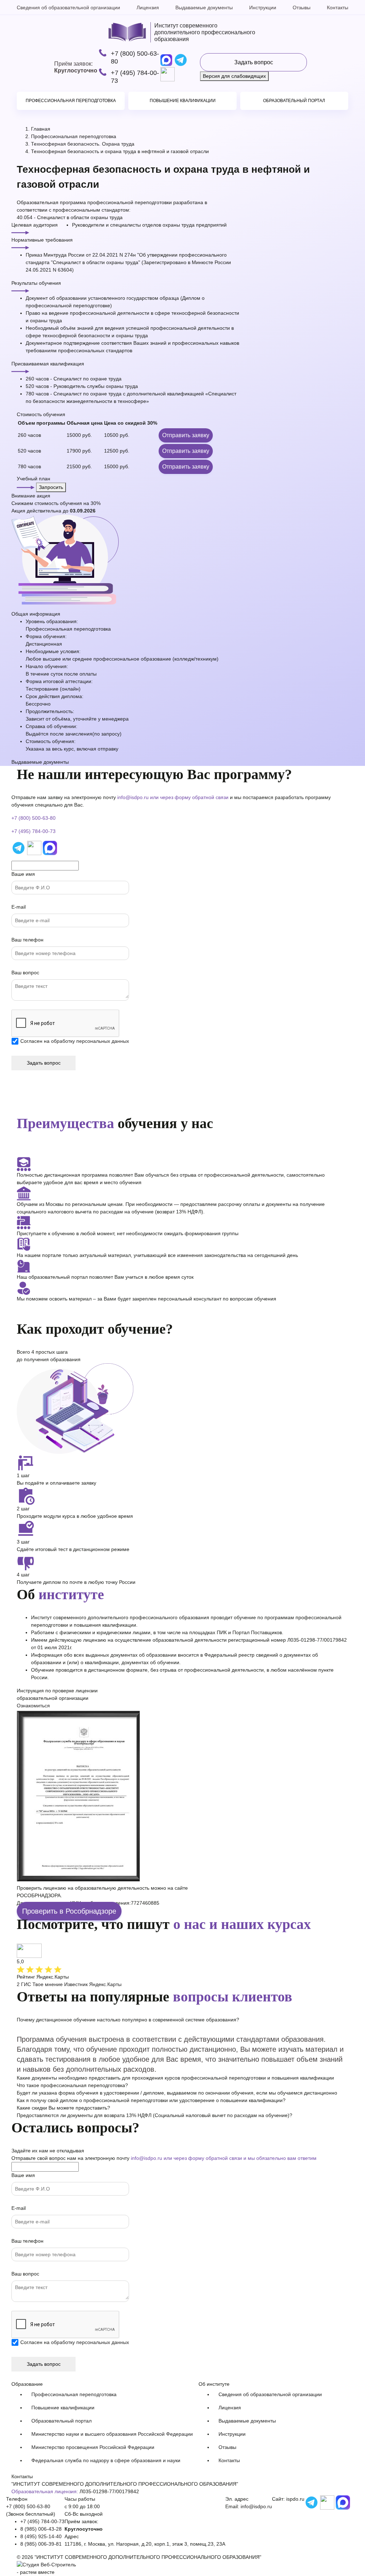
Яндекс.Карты (105, 1984)
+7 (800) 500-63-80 (135, 57)
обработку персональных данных (90, 1041)
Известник (76, 1984)
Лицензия (148, 7)
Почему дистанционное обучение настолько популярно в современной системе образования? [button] (128, 2020)
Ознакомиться (33, 1706)
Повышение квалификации (183, 101)
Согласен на (75, 1041)
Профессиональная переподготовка (71, 101)
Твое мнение (48, 1984)
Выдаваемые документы (204, 7)
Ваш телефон (27, 940)
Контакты (338, 7)
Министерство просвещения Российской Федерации (93, 2447)
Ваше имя (23, 874)
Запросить (51, 487)
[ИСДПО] (127, 32)
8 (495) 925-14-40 (41, 2536)
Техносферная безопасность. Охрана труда (83, 144)
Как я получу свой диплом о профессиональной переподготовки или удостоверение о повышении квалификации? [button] (151, 2100)
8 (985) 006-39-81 (41, 2544)
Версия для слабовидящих (234, 76)
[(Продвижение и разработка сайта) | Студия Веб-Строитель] (46, 2565)
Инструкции (263, 7)
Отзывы (302, 7)
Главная (41, 129)
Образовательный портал (294, 101)
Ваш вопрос (25, 973)
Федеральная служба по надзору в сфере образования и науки (106, 2460)
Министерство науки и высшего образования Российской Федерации (112, 2434)
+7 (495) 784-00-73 (135, 77)
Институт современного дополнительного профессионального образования (205, 32)
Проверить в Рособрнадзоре (69, 1911)
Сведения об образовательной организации (68, 7)
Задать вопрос (254, 62)
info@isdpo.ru (133, 797)
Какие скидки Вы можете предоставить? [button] (63, 2108)
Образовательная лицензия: (45, 2491)
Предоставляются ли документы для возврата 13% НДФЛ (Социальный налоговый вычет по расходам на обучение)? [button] (155, 2115)
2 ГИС (24, 1984)
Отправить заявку (186, 435)
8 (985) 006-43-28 (41, 2529)
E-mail (19, 907)
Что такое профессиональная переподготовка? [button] (72, 2085)
